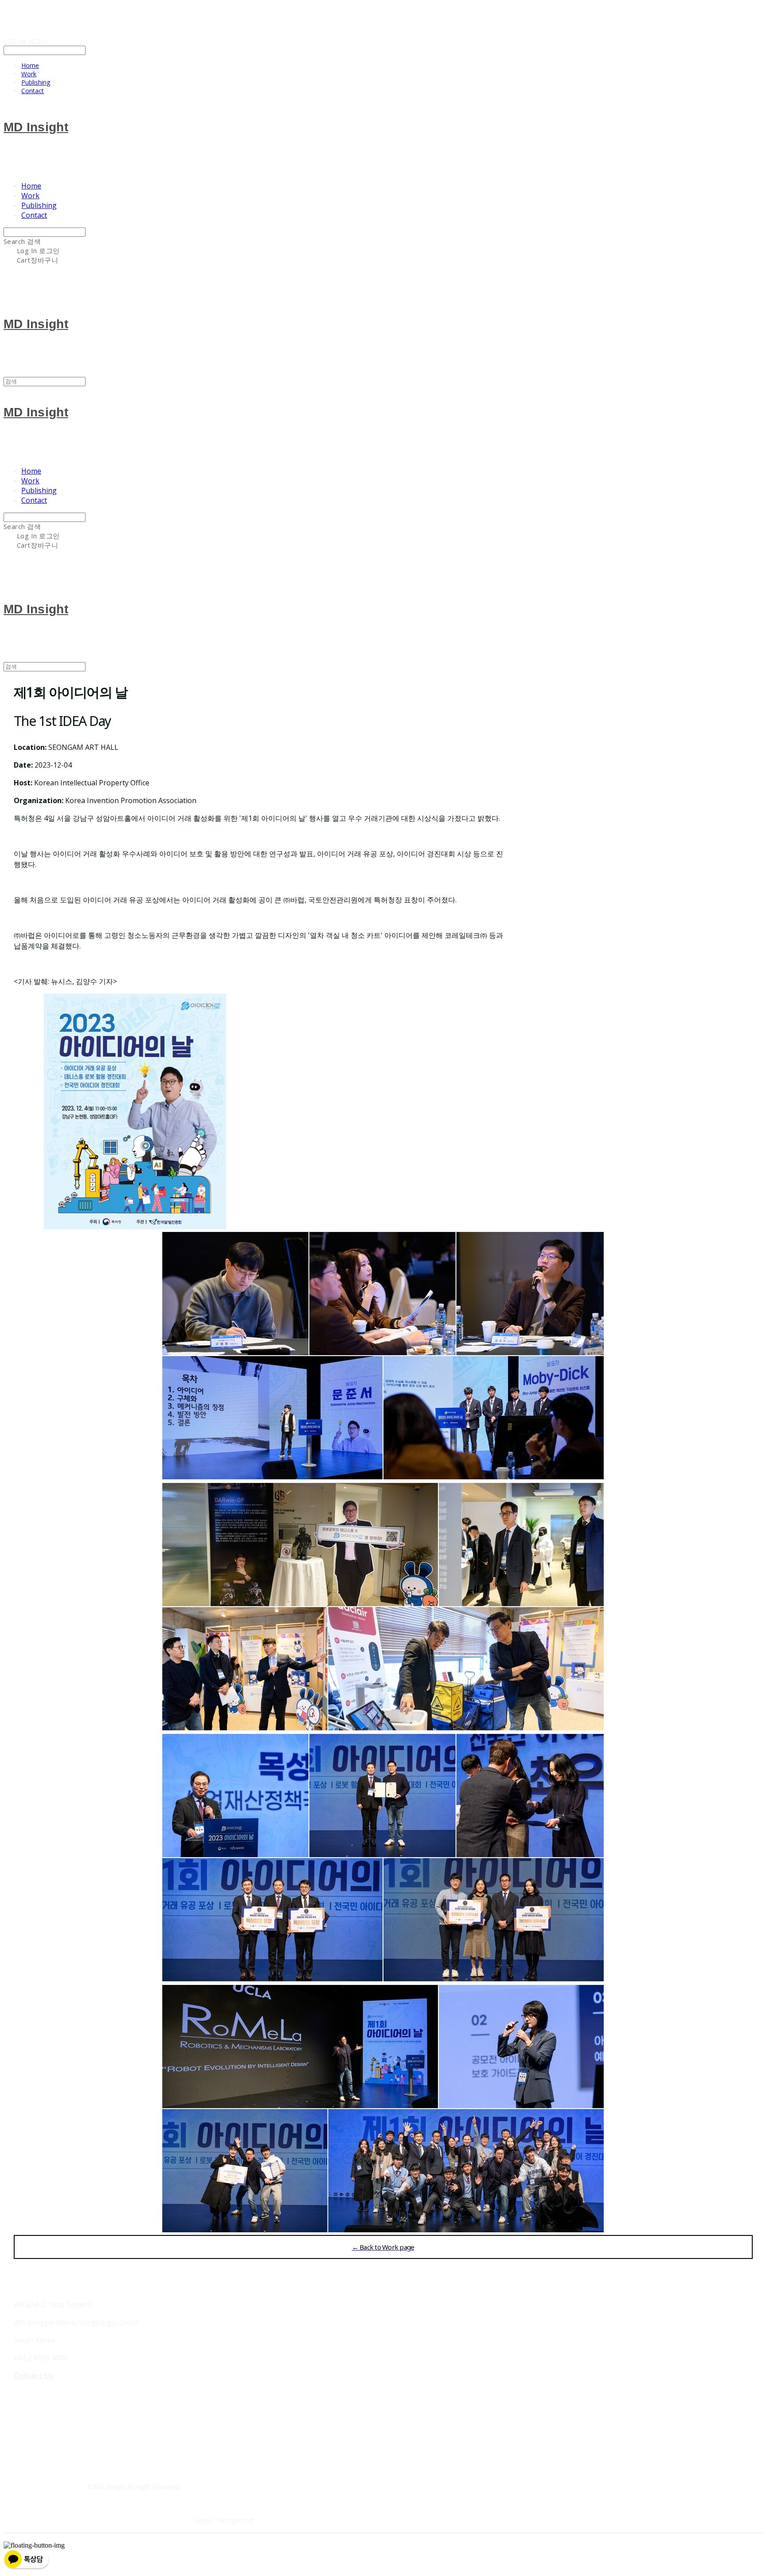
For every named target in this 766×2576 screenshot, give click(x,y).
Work (29, 74)
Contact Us (33, 2376)
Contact (33, 91)
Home (30, 65)
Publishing (36, 82)
